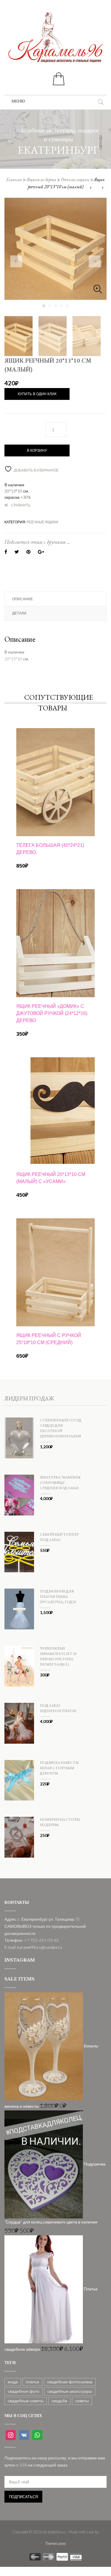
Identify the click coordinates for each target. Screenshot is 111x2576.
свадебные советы (26, 2401)
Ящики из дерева (41, 180)
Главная (14, 180)
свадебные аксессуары (70, 2391)
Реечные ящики (75, 180)
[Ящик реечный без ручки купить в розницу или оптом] (55, 249)
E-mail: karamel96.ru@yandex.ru (33, 1947)
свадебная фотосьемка (70, 2382)
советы (82, 2401)
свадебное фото (24, 2391)
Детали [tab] (19, 613)
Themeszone (55, 2543)
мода (13, 2382)
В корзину (37, 450)
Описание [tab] (22, 599)
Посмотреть (56, 748)
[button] (18, 101)
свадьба (59, 2401)
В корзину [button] (55, 819)
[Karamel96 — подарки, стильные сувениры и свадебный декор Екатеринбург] (56, 41)
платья (32, 2382)
